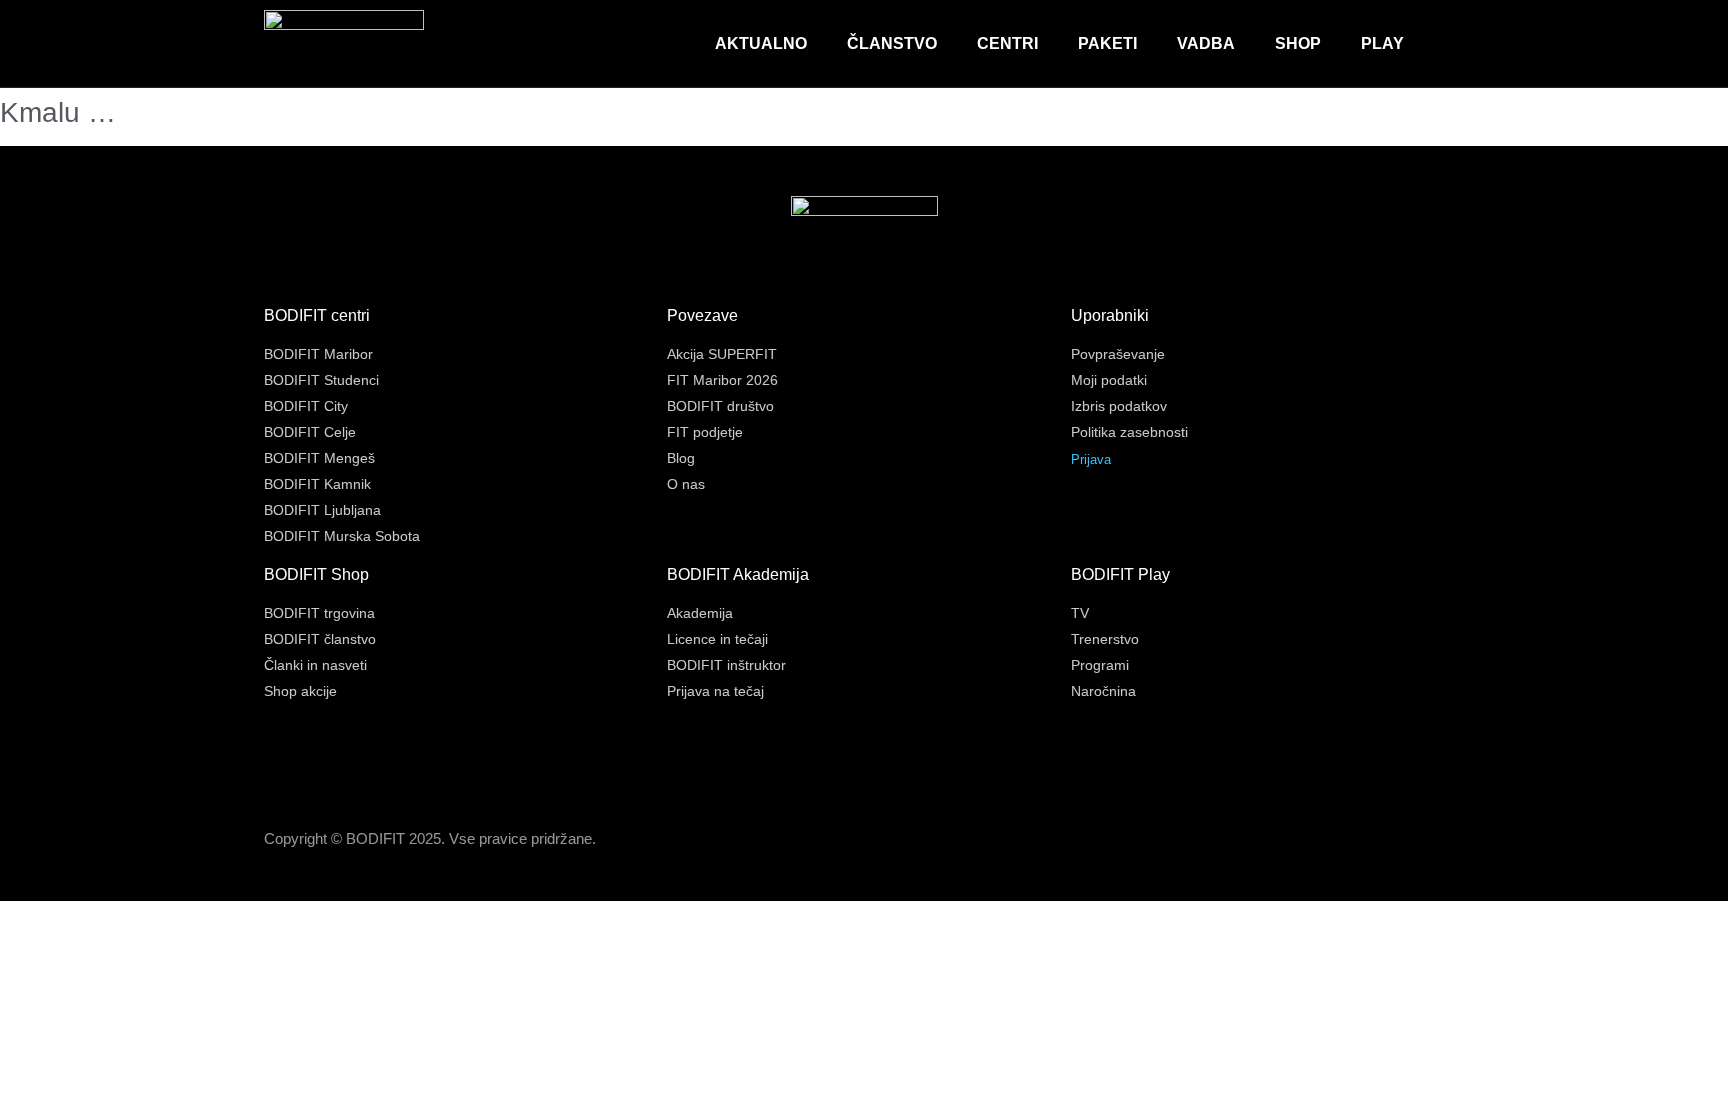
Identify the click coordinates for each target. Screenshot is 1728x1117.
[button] (1449, 44)
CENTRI (1007, 43)
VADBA (1206, 43)
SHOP (1298, 43)
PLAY (1382, 43)
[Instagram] (1410, 841)
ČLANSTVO (892, 43)
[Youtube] (1454, 841)
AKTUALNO (761, 43)
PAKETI (1107, 43)
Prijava (1091, 459)
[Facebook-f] (1366, 841)
